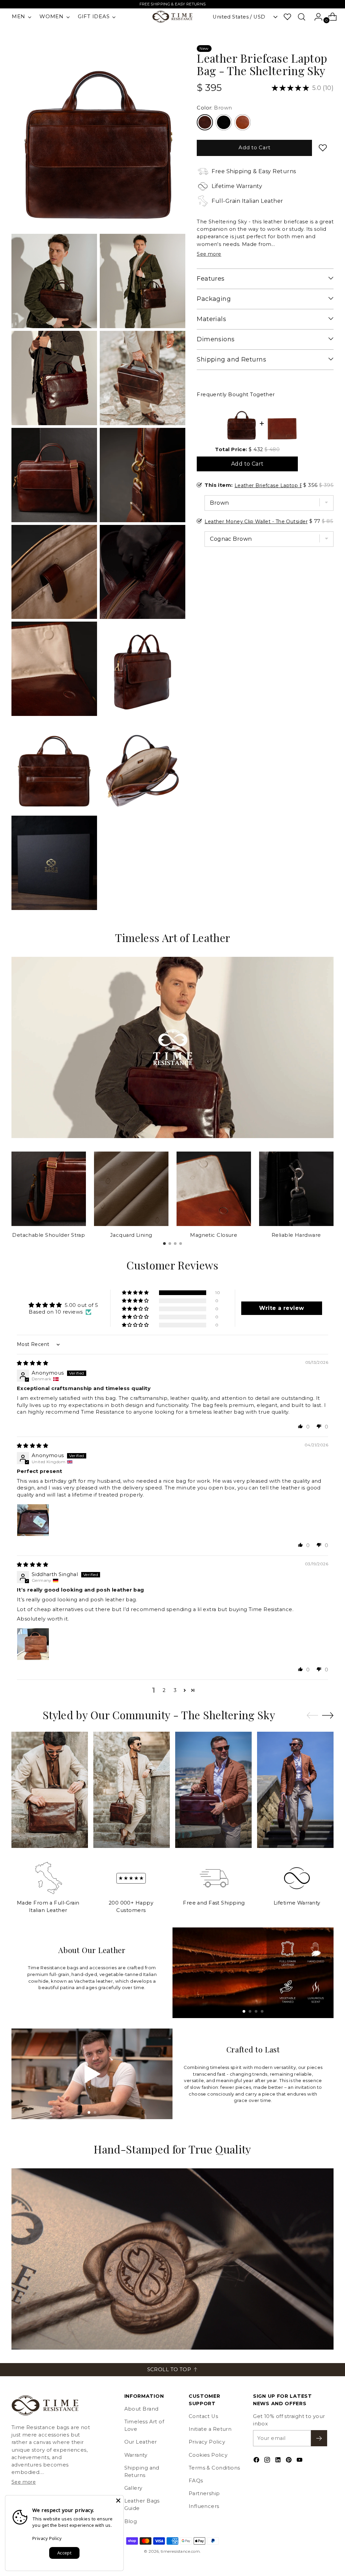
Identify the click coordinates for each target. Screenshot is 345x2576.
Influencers (204, 2506)
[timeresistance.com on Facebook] (257, 2461)
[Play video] (92, 2074)
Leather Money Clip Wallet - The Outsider (256, 522)
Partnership (204, 2493)
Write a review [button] (281, 1308)
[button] (136, 1293)
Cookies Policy (208, 2455)
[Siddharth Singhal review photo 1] (33, 1644)
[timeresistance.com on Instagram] (268, 2461)
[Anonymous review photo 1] (33, 1520)
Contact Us (203, 2416)
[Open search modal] (302, 17)
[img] (33, 1363)
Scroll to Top (169, 2369)
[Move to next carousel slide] (328, 1715)
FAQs (196, 2481)
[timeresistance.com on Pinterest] (289, 2461)
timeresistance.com (180, 2551)
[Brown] (205, 122)
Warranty (136, 2455)
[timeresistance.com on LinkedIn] (279, 2461)
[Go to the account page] (316, 17)
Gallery (133, 2488)
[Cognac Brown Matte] (243, 122)
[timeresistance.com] (172, 17)
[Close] (118, 2501)
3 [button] (175, 1690)
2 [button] (164, 1690)
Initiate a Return (210, 2429)
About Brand (142, 2409)
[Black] (224, 122)
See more (209, 254)
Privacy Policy (207, 2442)
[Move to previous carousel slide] (312, 1716)
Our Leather (141, 2442)
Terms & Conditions (214, 2468)
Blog (131, 2521)
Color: (214, 108)
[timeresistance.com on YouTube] (300, 2461)
